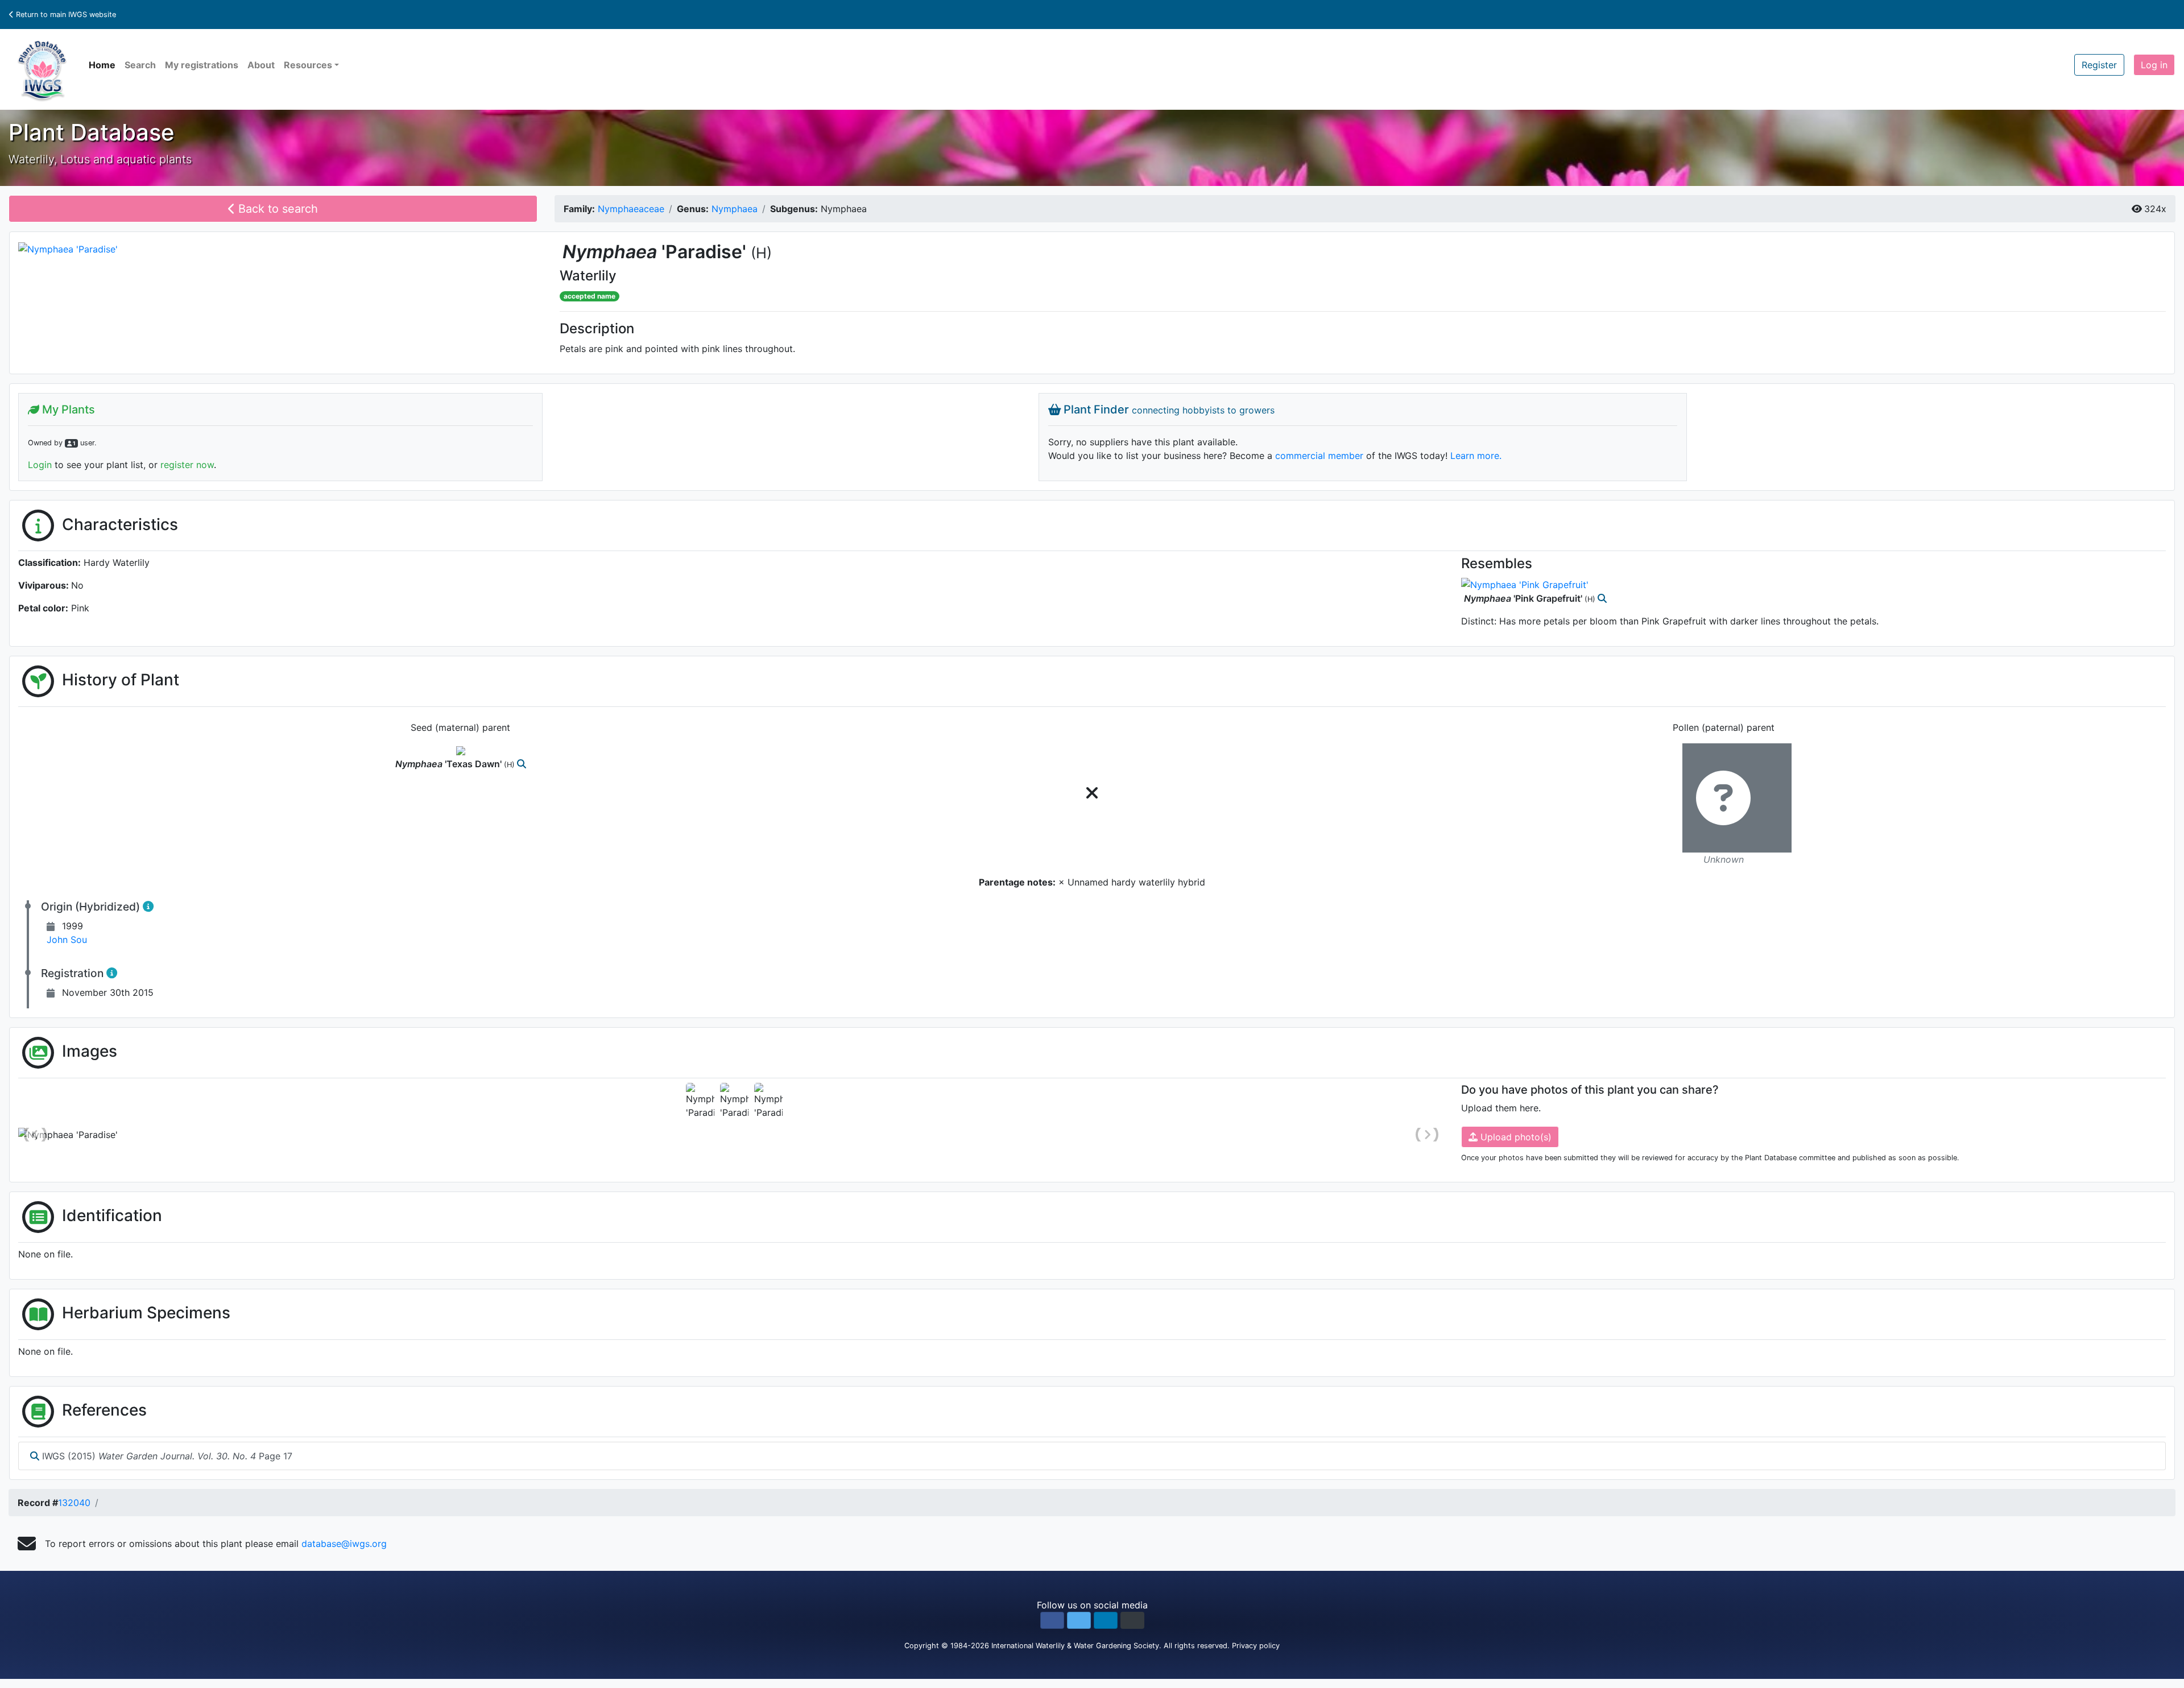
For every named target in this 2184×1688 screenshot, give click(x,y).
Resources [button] (308, 65)
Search (140, 65)
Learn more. (1476, 456)
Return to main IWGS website (65, 15)
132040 (74, 1503)
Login (40, 465)
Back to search (276, 209)
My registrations (202, 65)
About (261, 65)
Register (2099, 65)
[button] (1052, 1620)
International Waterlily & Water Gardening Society (1075, 1646)
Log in (2154, 65)
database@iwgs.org (344, 1544)
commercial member (1319, 456)
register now (187, 465)
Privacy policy (1256, 1646)
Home (102, 65)
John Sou (67, 940)
